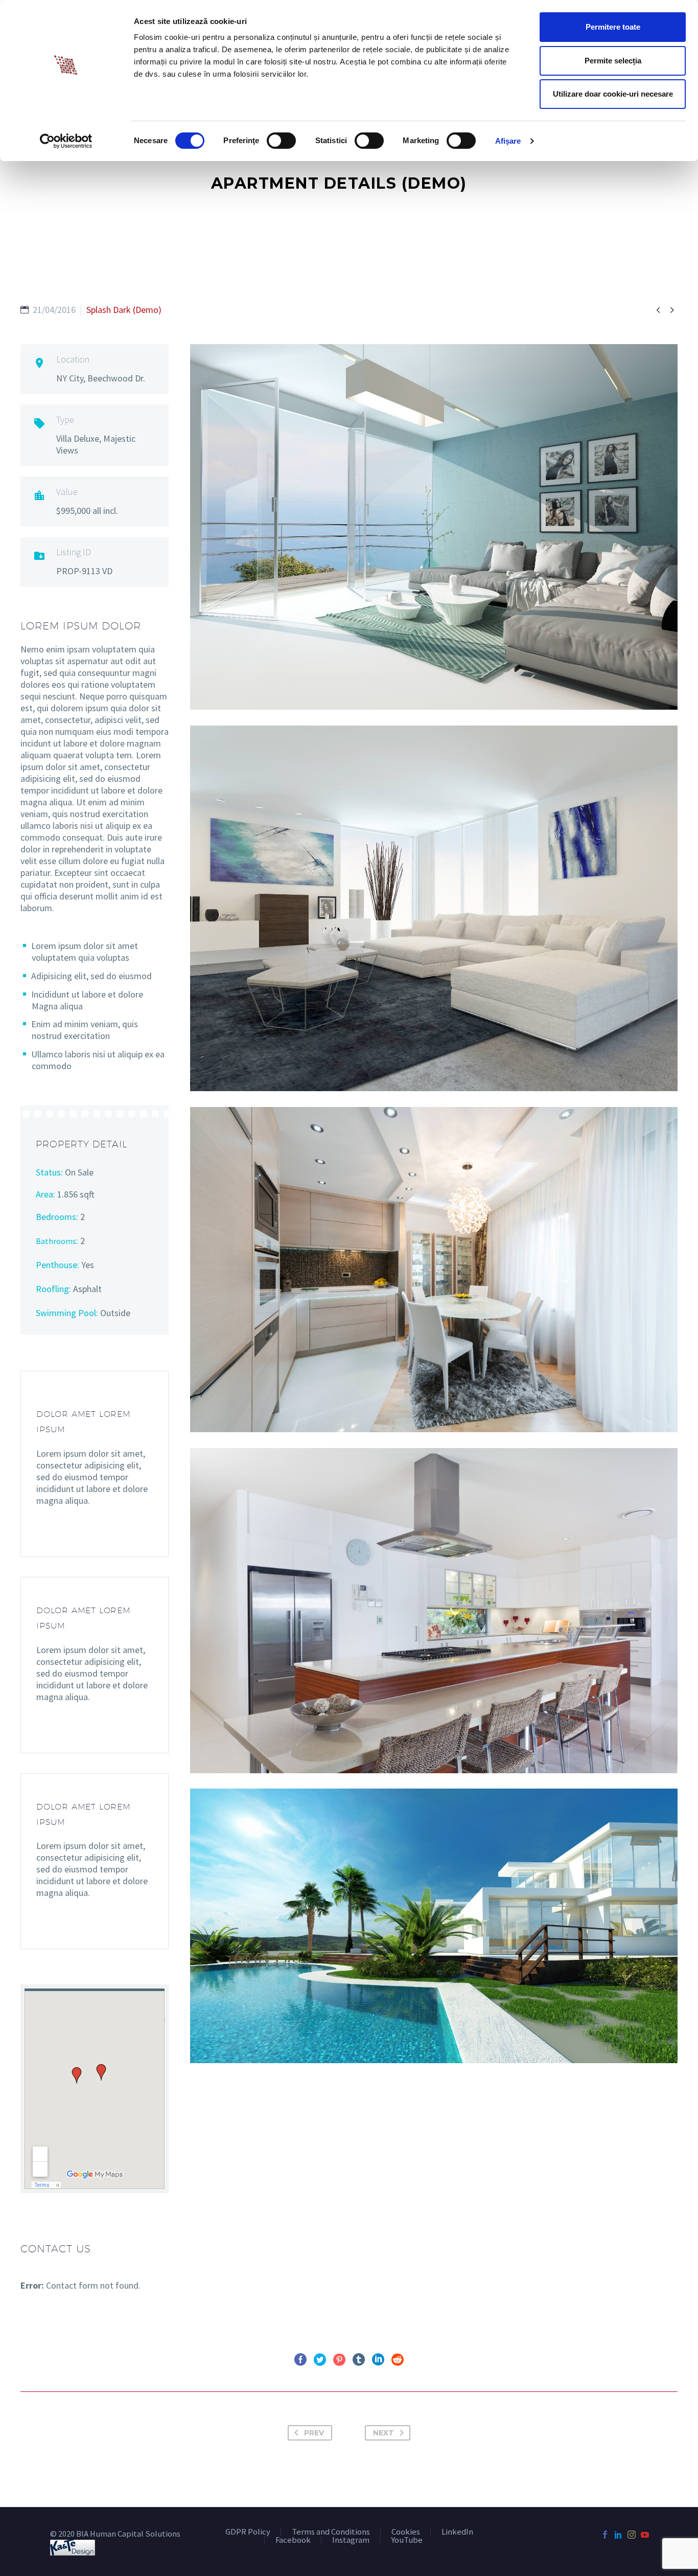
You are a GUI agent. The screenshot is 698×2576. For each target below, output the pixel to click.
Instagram (351, 2540)
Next (383, 2433)
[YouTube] (645, 2535)
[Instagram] (632, 2535)
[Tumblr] (359, 2360)
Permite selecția (613, 61)
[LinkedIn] (378, 2360)
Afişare (508, 141)
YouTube (407, 2540)
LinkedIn (457, 2532)
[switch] (281, 141)
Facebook (293, 2540)
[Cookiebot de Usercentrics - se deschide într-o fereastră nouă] (66, 141)
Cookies (406, 2532)
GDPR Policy (248, 2532)
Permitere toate (613, 27)
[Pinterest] (339, 2360)
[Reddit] (398, 2360)
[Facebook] (300, 2360)
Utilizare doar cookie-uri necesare (613, 94)
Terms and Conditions (331, 2532)
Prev (314, 2433)
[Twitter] (320, 2360)
